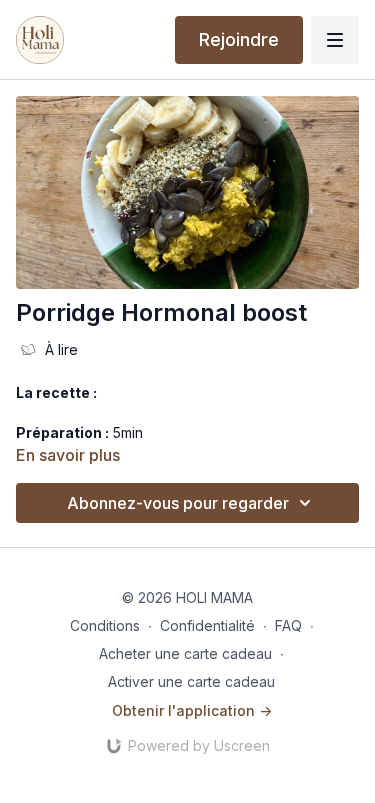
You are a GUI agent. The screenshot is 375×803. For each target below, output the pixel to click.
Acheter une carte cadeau (185, 653)
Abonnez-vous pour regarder (178, 503)
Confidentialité (207, 625)
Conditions (105, 625)
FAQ (288, 625)
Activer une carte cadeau (191, 681)
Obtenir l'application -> (192, 710)
